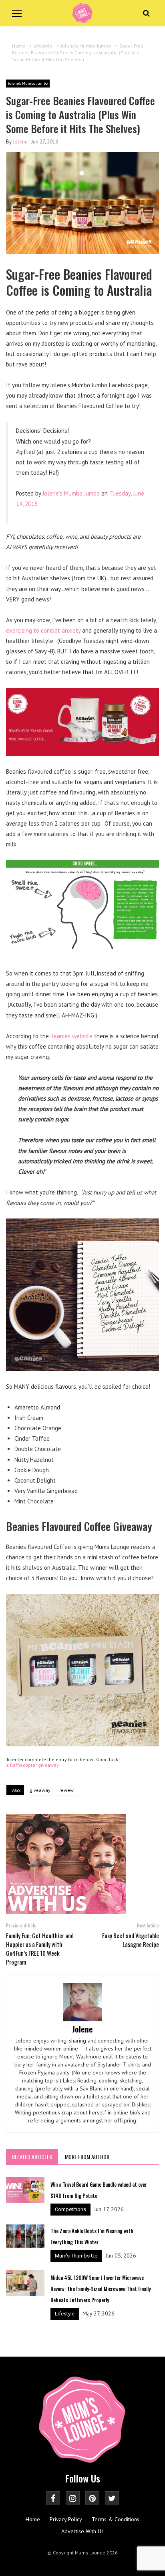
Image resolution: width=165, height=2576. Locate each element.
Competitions (70, 2209)
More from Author (87, 2157)
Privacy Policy (66, 2519)
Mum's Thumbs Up (76, 2256)
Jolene (20, 142)
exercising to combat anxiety (43, 630)
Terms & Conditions (116, 2519)
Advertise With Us (82, 2531)
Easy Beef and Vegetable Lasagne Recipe (131, 1940)
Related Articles (32, 2157)
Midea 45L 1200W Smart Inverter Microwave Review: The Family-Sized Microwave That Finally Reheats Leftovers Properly (101, 2289)
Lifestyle (65, 2314)
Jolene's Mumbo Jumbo (28, 83)
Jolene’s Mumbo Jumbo (71, 493)
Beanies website (71, 1036)
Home (33, 2519)
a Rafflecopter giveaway (32, 1765)
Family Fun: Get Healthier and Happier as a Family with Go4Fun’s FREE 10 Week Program (40, 1949)
